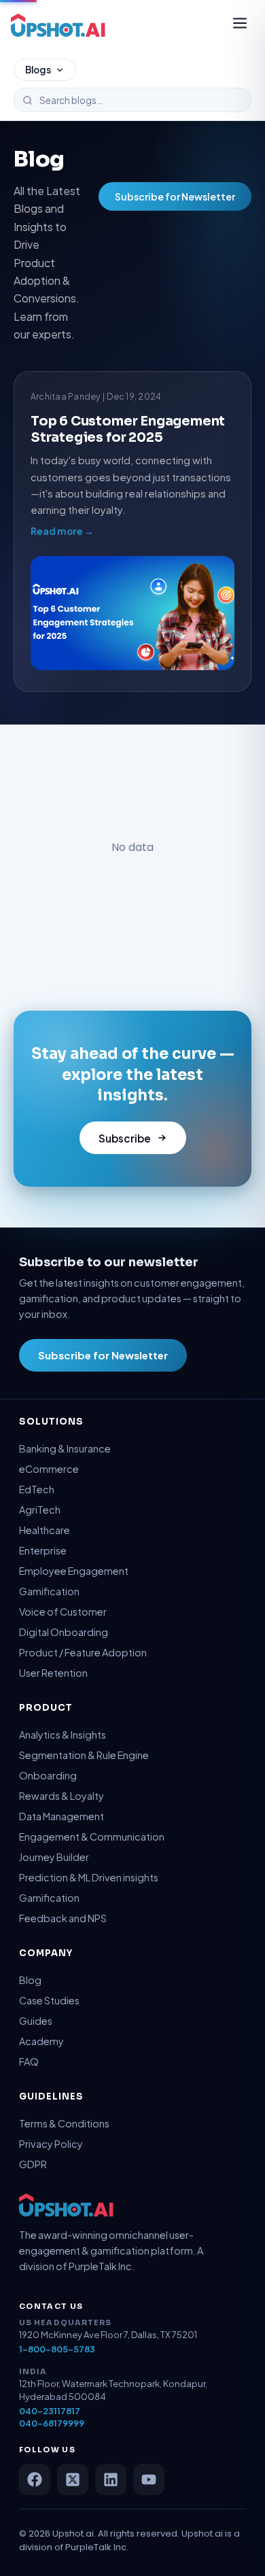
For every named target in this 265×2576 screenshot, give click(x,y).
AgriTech (40, 1510)
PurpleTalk (88, 2547)
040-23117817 (50, 2411)
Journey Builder (54, 1857)
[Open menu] (240, 25)
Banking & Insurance (65, 1448)
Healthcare (45, 1530)
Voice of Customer (63, 1612)
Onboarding (48, 1775)
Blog (30, 1980)
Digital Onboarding (64, 1632)
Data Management (61, 1816)
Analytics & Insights (63, 1735)
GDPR (33, 2164)
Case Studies (49, 2000)
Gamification (49, 1591)
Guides (36, 2021)
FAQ (29, 2061)
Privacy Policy (51, 2144)
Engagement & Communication (92, 1837)
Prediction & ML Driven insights (89, 1877)
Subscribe (125, 1138)
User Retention (53, 1673)
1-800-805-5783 (57, 2349)
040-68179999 (52, 2423)
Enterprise (43, 1550)
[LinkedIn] (111, 2479)
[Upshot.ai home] (58, 25)
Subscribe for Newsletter (175, 196)
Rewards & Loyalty (61, 1796)
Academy (41, 2041)
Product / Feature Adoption (83, 1652)
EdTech (37, 1489)
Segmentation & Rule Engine (84, 1755)
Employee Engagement (74, 1571)
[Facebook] (35, 2479)
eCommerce (49, 1469)
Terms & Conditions (64, 2123)
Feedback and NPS (63, 1918)
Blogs (38, 70)
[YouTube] (149, 2479)
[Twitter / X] (73, 2479)
